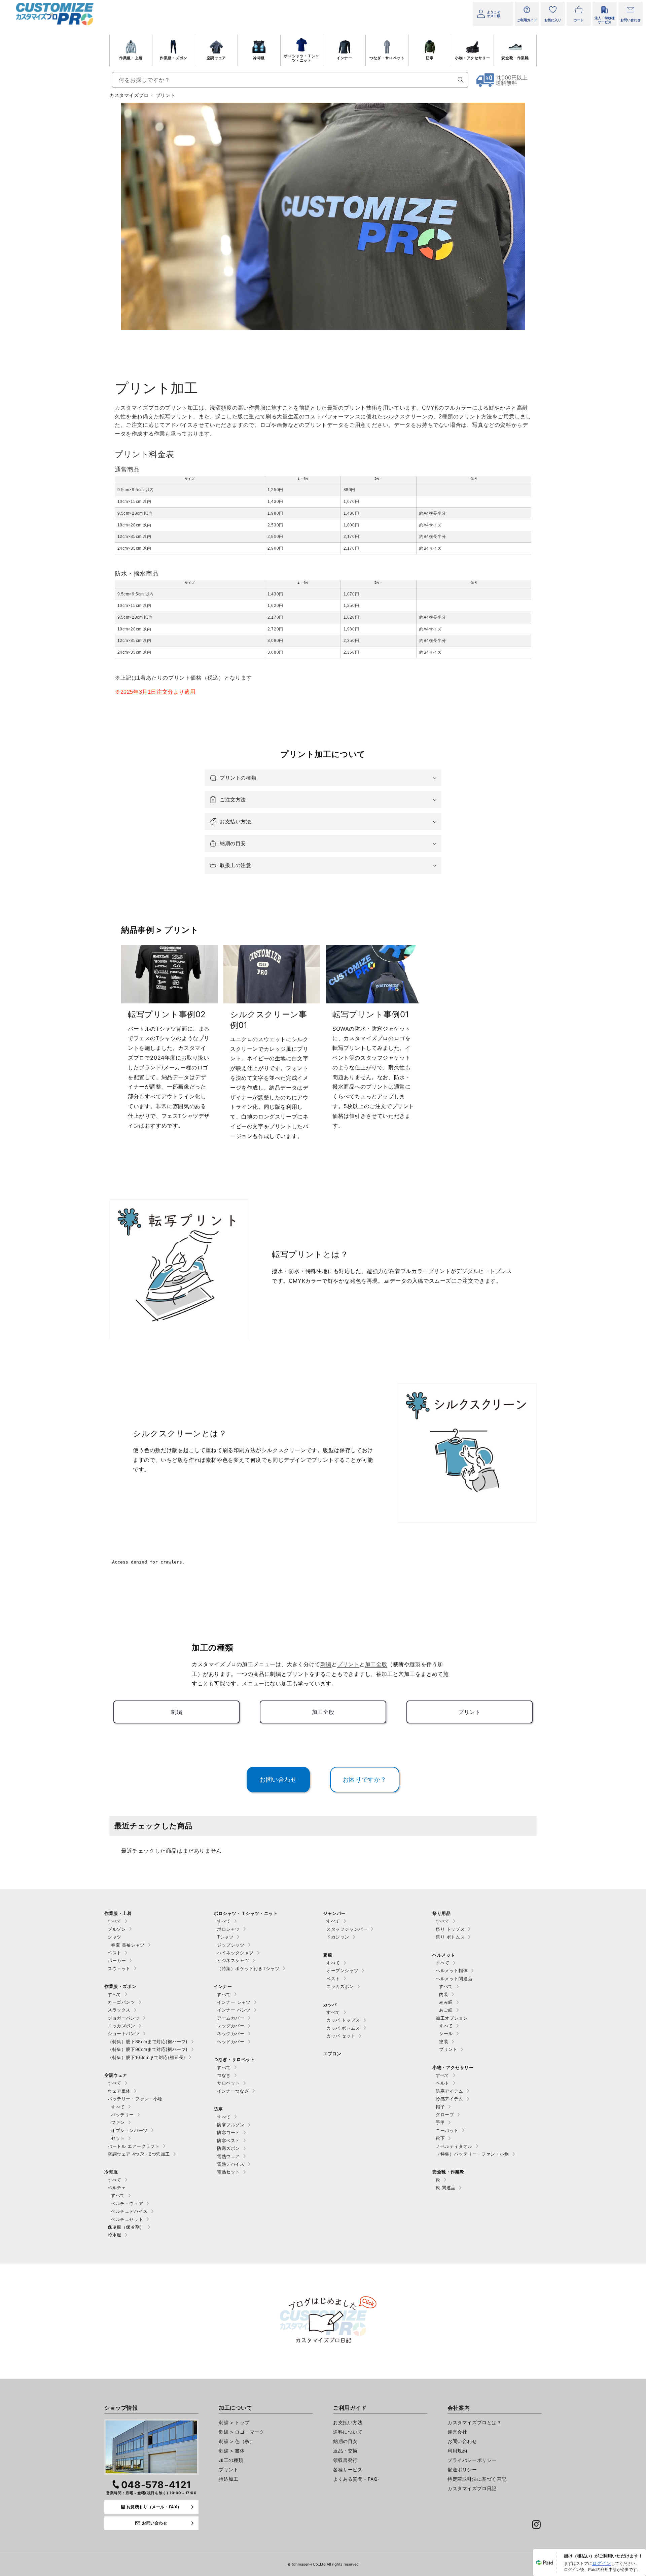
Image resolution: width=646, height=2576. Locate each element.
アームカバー (231, 2018)
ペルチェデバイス (129, 2211)
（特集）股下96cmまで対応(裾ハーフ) (148, 2049)
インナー (344, 58)
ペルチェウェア (127, 2203)
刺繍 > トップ (234, 2422)
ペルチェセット (127, 2219)
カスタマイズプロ (129, 95)
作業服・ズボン (173, 58)
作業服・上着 (131, 58)
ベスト (115, 1953)
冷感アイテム (450, 2099)
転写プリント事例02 (167, 1014)
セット (118, 2138)
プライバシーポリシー (472, 2460)
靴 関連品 (446, 2188)
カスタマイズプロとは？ (475, 2422)
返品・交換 (345, 2451)
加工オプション (452, 2018)
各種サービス (348, 2469)
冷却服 (259, 58)
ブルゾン (117, 1929)
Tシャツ (225, 1937)
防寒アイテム (450, 2091)
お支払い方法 (348, 2422)
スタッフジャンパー (347, 1929)
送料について (348, 2432)
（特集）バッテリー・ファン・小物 (472, 2154)
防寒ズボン (228, 2148)
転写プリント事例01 (371, 1014)
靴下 (440, 2138)
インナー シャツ (234, 2002)
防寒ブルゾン (231, 2125)
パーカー (117, 1960)
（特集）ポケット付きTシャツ (248, 1968)
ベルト (443, 2083)
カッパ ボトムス (343, 2028)
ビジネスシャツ (233, 1960)
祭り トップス (450, 1929)
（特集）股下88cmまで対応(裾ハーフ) (148, 2041)
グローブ (445, 2115)
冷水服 (115, 2235)
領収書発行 (345, 2460)
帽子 (440, 2107)
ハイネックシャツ (235, 1953)
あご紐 (446, 2010)
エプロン (332, 2054)
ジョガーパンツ (124, 2018)
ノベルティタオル (454, 2146)
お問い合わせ (462, 2441)
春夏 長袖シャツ (128, 1945)
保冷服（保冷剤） (126, 2227)
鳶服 (328, 1955)
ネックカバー (231, 2033)
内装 (444, 1994)
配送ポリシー (462, 2469)
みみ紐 (446, 2002)
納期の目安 (345, 2441)
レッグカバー (231, 2026)
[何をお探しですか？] (461, 80)
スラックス (119, 2010)
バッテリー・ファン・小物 (135, 2099)
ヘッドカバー (231, 2041)
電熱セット (228, 2172)
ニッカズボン (121, 2026)
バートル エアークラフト (134, 2146)
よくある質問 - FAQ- (356, 2479)
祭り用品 (441, 1913)
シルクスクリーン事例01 (268, 1020)
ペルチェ (117, 2188)
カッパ (330, 2004)
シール (446, 2033)
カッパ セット (341, 2036)
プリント (448, 2049)
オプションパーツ (129, 2130)
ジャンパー (334, 1913)
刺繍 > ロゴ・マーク (242, 2432)
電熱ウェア (228, 2156)
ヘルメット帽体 (452, 1970)
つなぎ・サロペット (387, 58)
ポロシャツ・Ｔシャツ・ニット (301, 58)
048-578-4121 (156, 2485)
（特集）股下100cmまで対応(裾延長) (147, 2057)
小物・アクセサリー (472, 58)
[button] (323, 778)
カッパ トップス (343, 2020)
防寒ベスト (228, 2140)
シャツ (115, 1937)
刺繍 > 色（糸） (237, 2441)
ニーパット (447, 2130)
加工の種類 (231, 2460)
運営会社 (457, 2432)
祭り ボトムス (450, 1937)
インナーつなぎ (233, 2091)
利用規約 (457, 2451)
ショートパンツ (124, 2033)
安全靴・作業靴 (515, 58)
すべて (115, 1921)
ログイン (602, 2563)
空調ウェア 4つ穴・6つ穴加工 (139, 2154)
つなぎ (224, 2075)
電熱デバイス (231, 2164)
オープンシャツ (342, 1970)
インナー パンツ (234, 2010)
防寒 (430, 58)
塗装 (444, 2041)
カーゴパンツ (121, 2002)
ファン (118, 2122)
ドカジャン (338, 1937)
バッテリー (122, 2115)
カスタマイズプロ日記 (472, 2488)
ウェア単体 (119, 2091)
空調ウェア (216, 58)
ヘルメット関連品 (454, 1979)
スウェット (119, 1968)
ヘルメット (444, 1955)
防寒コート (228, 2132)
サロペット (228, 2083)
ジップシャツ (231, 1945)
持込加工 (228, 2479)
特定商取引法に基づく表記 (477, 2479)
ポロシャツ (228, 1929)
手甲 (440, 2122)
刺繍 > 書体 (232, 2451)
